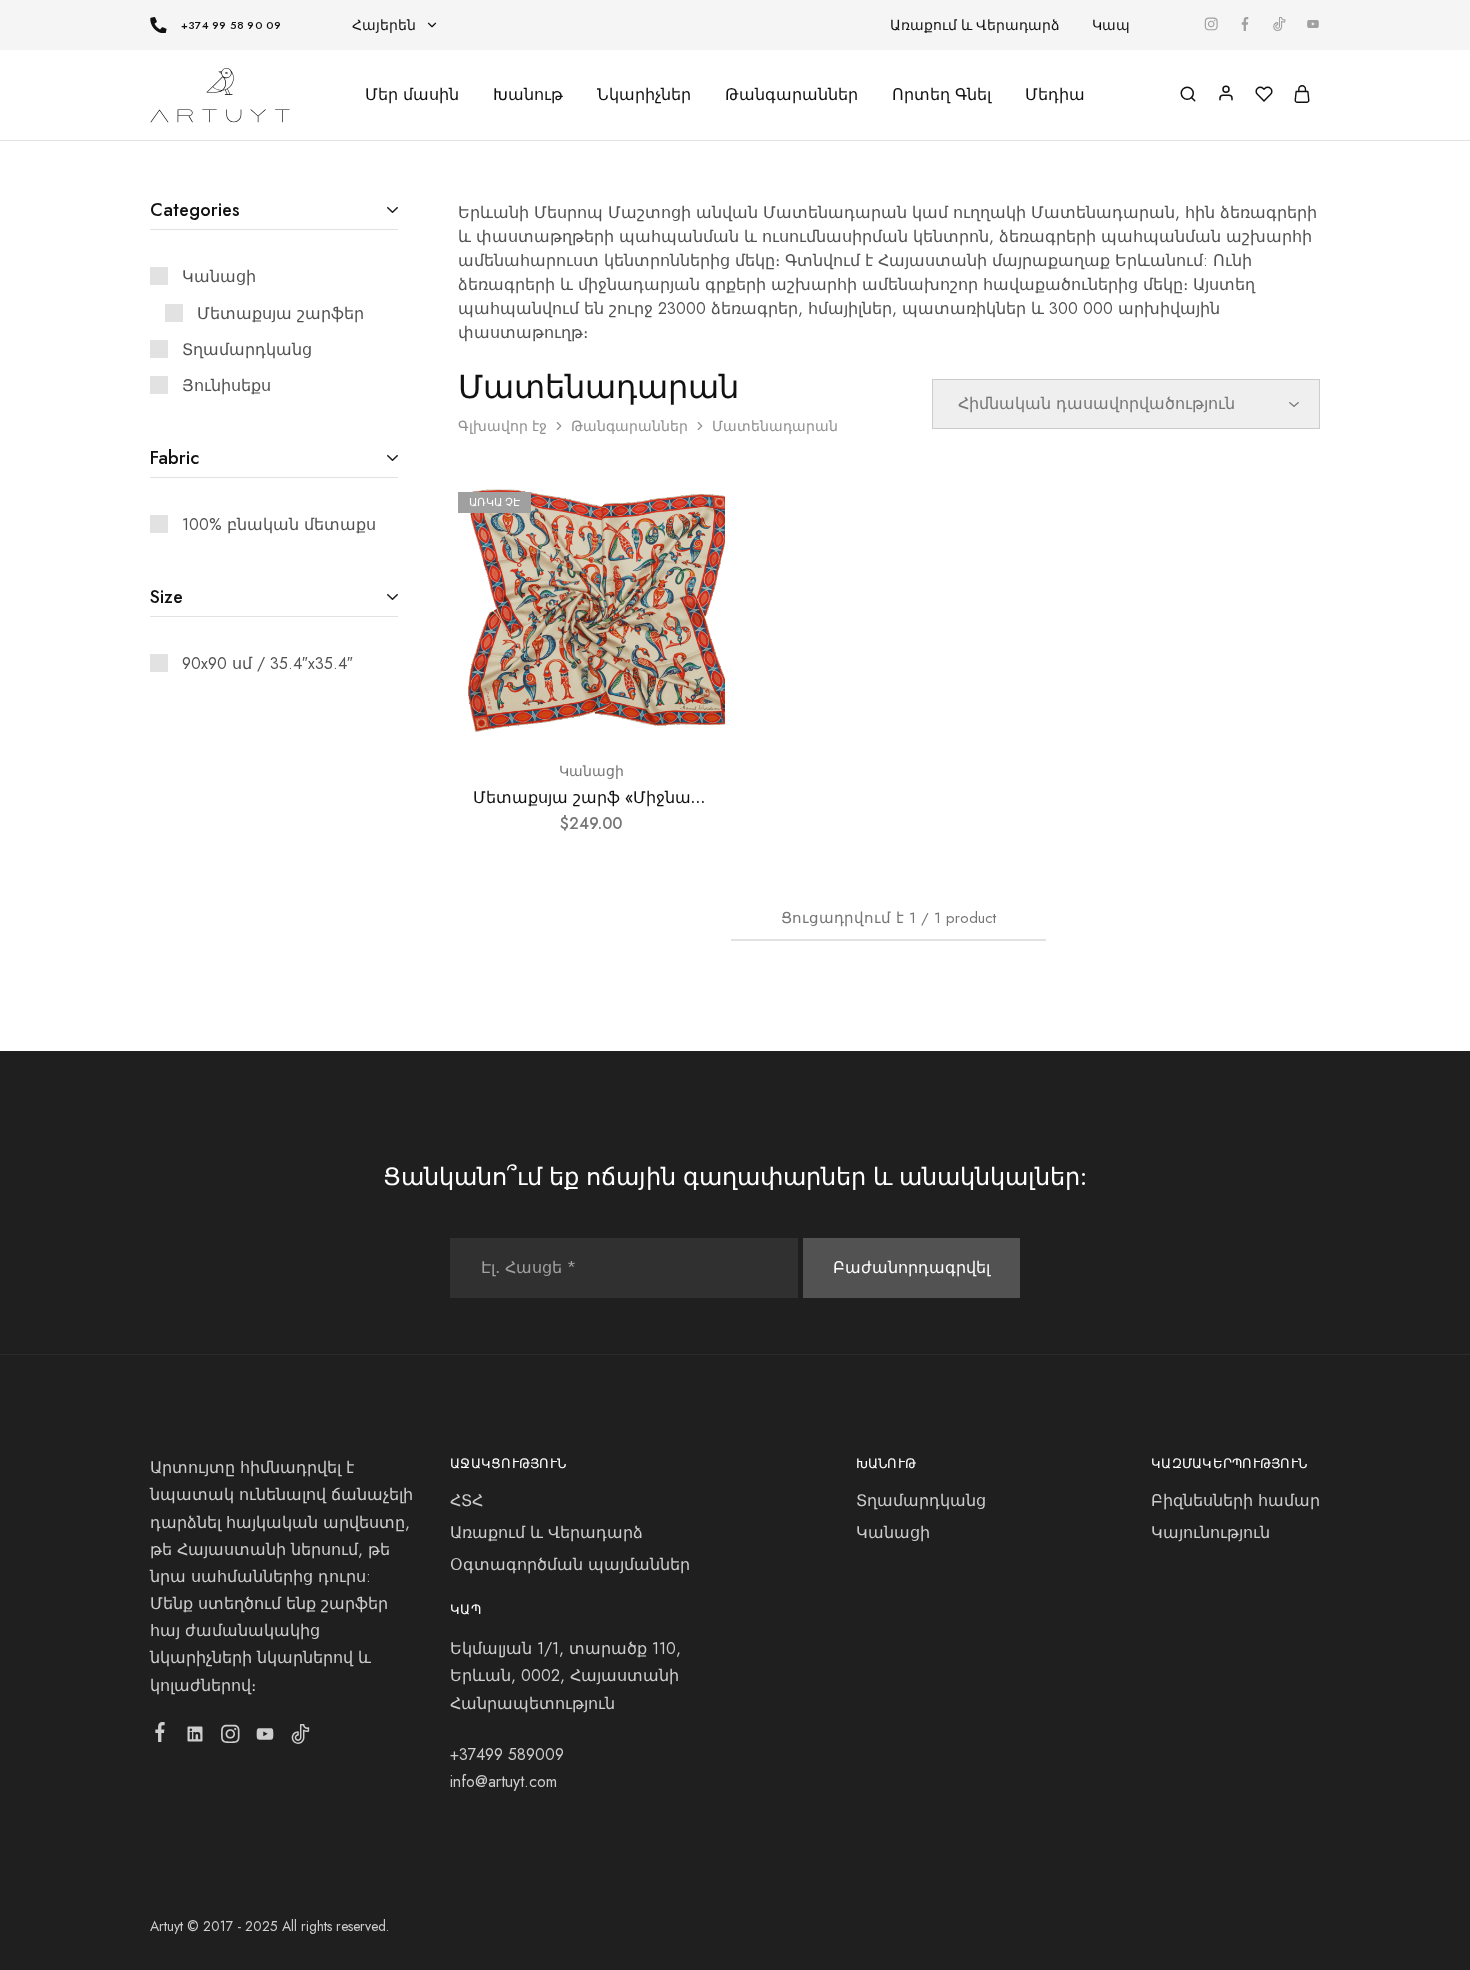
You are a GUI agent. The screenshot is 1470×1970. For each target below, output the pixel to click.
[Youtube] (265, 1738)
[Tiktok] (300, 1738)
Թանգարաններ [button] (791, 95)
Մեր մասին (412, 95)
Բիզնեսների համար (1235, 1500)
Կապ (1111, 25)
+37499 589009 (507, 1754)
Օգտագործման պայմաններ (570, 1564)
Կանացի (591, 771)
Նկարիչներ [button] (644, 95)
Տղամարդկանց (921, 1500)
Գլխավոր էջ (502, 426)
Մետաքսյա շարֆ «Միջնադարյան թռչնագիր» (664, 797)
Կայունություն (1210, 1532)
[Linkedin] (195, 1738)
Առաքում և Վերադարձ (975, 25)
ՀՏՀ (466, 1500)
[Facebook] (160, 1736)
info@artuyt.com (503, 1781)
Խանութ (528, 95)
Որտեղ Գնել (941, 95)
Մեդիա (1055, 95)
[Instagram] (230, 1738)
